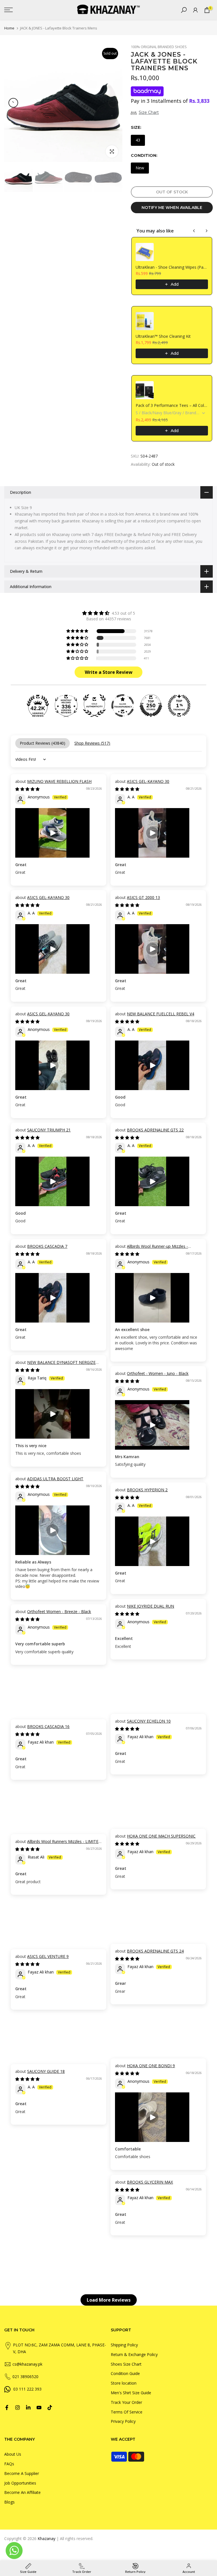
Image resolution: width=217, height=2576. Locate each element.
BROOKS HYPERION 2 (147, 1490)
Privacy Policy (123, 2421)
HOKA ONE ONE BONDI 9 (151, 2066)
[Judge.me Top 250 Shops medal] (151, 706)
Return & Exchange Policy (134, 2354)
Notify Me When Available (172, 208)
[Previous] (13, 103)
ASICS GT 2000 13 (143, 897)
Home (9, 28)
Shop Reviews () (92, 743)
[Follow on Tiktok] (50, 2408)
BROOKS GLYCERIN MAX (150, 2182)
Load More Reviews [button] (109, 2300)
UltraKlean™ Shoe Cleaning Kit (163, 336)
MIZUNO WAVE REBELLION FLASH (59, 781)
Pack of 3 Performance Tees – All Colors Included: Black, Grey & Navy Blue (172, 405)
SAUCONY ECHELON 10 (149, 1721)
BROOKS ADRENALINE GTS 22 (155, 1130)
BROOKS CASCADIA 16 (48, 1726)
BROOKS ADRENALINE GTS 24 (155, 1951)
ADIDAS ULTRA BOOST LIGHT (55, 1479)
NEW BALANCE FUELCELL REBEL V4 (160, 1014)
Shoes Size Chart (126, 2364)
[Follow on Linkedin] (28, 2408)
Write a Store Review (109, 672)
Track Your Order (126, 2402)
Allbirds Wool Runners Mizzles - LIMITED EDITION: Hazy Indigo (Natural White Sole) (58, 1844)
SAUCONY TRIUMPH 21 (49, 1130)
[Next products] (207, 231)
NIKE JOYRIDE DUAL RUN (150, 1606)
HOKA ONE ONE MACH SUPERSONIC (161, 1836)
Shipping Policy (124, 2345)
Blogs (9, 2502)
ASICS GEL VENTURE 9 (48, 1956)
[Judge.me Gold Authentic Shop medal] (94, 706)
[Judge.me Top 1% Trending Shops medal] (179, 706)
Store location (124, 2383)
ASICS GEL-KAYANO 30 (148, 781)
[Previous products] (194, 231)
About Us (13, 2454)
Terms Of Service (127, 2412)
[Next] (113, 103)
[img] (108, 613)
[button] (78, 631)
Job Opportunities (20, 2483)
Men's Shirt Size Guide (131, 2393)
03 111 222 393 (27, 2389)
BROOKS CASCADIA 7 (47, 1246)
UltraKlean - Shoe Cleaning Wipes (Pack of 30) (172, 267)
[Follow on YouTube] (39, 2408)
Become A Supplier (22, 2473)
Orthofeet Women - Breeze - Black (59, 1611)
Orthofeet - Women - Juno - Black (158, 1373)
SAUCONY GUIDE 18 (46, 2071)
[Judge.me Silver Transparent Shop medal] (123, 706)
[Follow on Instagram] (18, 2408)
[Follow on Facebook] (7, 2408)
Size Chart (149, 112)
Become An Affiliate (22, 2492)
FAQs (9, 2464)
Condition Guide (125, 2373)
